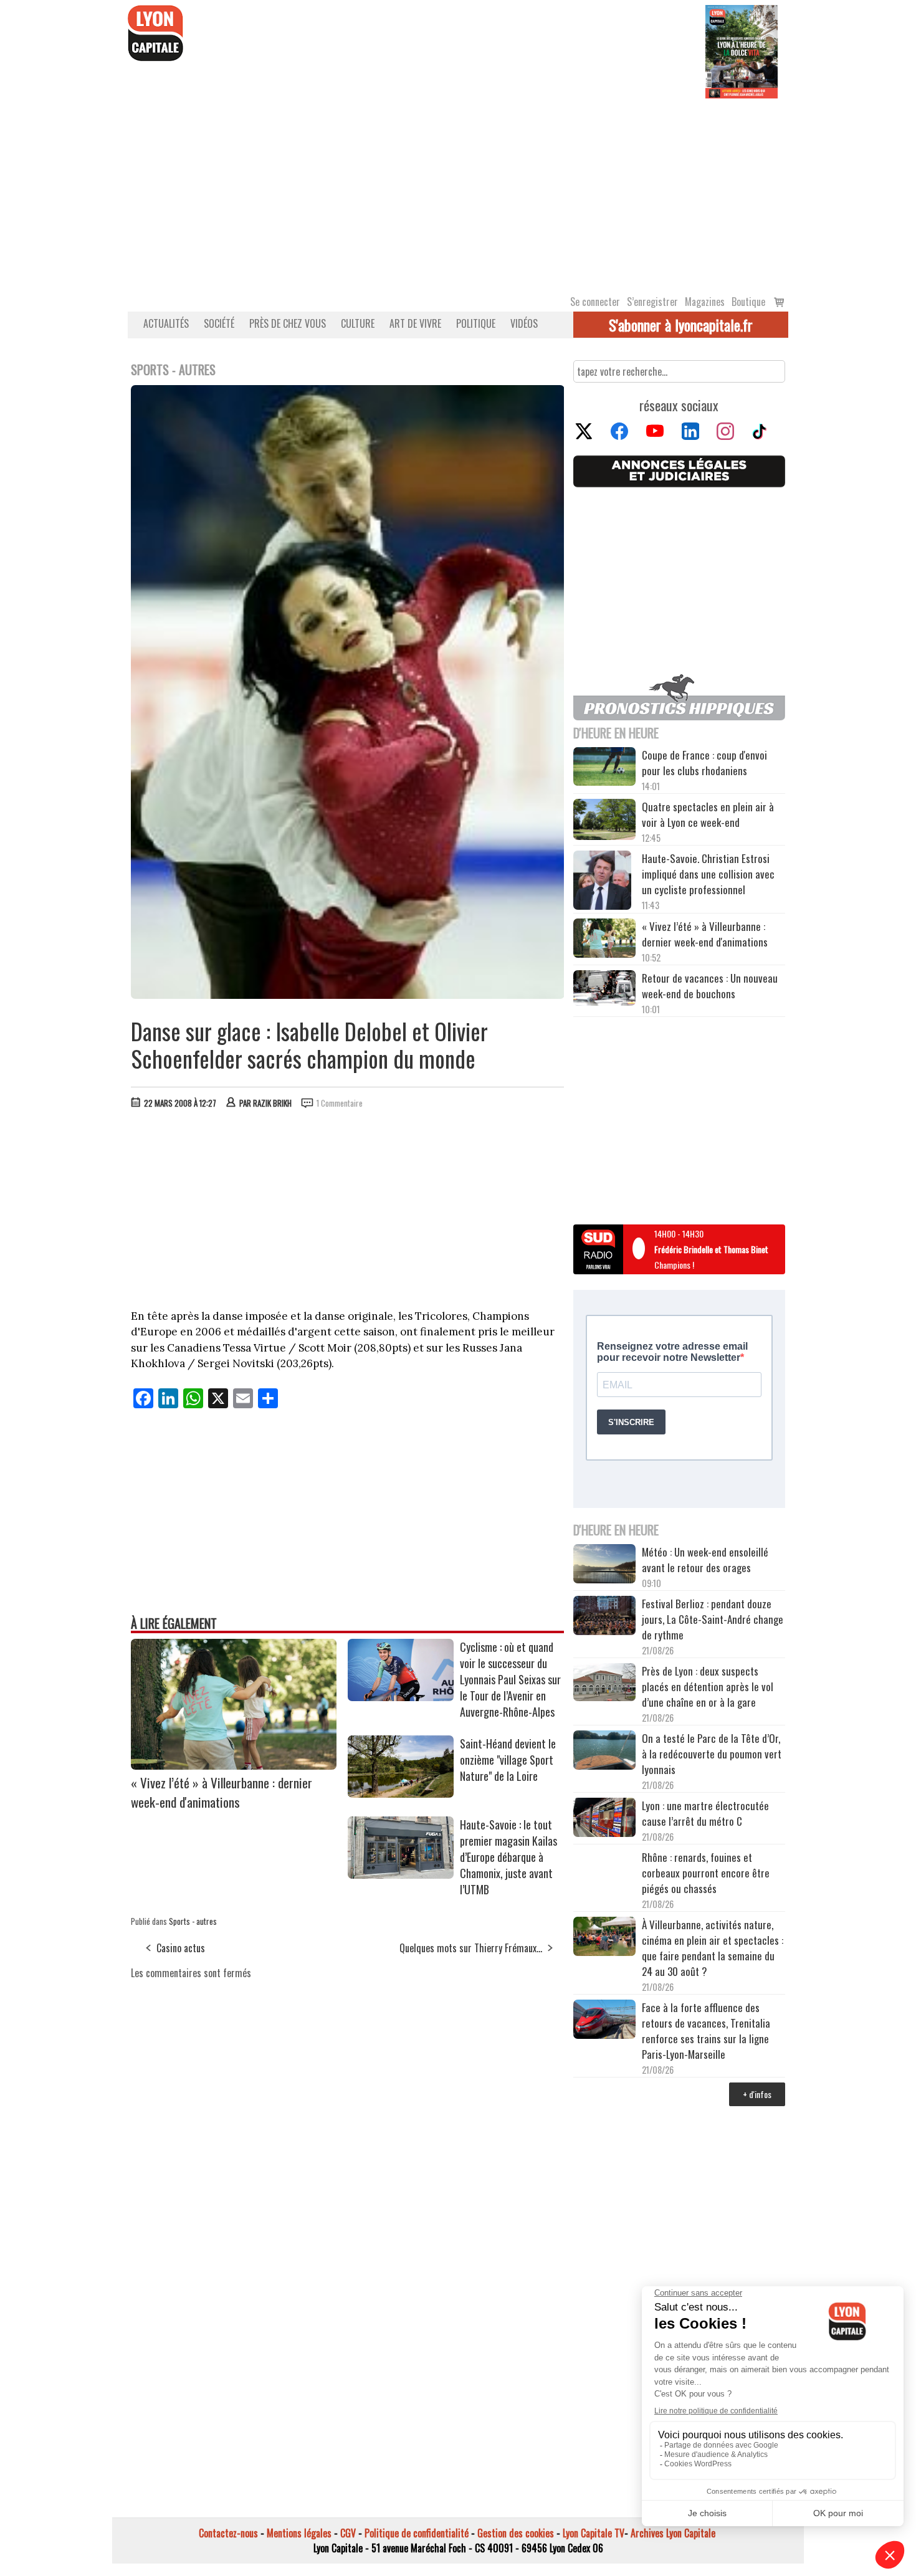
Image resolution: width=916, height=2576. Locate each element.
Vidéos (524, 323)
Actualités (166, 323)
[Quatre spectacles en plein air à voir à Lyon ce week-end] (604, 821)
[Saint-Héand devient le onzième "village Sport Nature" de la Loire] (401, 1793)
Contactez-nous (228, 2533)
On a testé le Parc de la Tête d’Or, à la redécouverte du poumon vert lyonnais (712, 1754)
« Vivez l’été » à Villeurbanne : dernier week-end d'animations (222, 1792)
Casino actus (181, 1948)
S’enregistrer (652, 302)
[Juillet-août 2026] (742, 50)
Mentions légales (299, 2533)
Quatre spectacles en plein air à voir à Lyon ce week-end (708, 814)
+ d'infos (757, 2094)
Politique (476, 323)
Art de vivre (415, 323)
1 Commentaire (340, 1103)
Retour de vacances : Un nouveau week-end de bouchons (710, 986)
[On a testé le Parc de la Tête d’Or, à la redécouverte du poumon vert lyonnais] (604, 1752)
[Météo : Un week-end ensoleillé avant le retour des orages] (604, 1565)
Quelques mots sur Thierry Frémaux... (471, 1948)
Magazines (705, 302)
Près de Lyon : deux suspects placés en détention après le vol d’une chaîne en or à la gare (708, 1686)
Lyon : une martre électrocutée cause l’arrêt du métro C (705, 1813)
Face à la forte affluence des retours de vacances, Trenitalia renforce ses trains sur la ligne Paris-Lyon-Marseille (706, 2031)
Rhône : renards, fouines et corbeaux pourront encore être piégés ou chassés (706, 1873)
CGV (348, 2533)
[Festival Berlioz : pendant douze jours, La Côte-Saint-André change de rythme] (604, 1617)
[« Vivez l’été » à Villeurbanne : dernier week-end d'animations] (234, 1765)
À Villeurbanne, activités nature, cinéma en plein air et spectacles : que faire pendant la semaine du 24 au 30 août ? (713, 1948)
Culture (358, 323)
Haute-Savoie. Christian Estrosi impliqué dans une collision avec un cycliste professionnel (708, 874)
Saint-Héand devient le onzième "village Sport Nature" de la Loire (508, 1760)
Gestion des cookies (516, 2533)
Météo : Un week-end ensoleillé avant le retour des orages (705, 1560)
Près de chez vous (288, 323)
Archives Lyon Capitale (673, 2533)
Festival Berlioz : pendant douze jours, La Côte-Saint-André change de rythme (713, 1619)
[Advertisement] (458, 192)
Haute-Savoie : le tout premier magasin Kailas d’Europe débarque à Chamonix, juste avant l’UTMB (508, 1857)
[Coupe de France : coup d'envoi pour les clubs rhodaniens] (604, 768)
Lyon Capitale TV (594, 2533)
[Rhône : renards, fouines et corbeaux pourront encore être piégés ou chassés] (604, 1871)
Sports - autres (193, 1921)
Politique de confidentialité (417, 2533)
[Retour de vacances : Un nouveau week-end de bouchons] (604, 989)
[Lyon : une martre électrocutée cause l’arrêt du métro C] (604, 1819)
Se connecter (595, 302)
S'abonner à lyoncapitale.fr (681, 325)
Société (219, 323)
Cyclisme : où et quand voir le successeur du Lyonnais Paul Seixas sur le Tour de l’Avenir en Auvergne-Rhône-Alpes (510, 1679)
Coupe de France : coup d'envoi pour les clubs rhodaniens (704, 763)
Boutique (748, 302)
